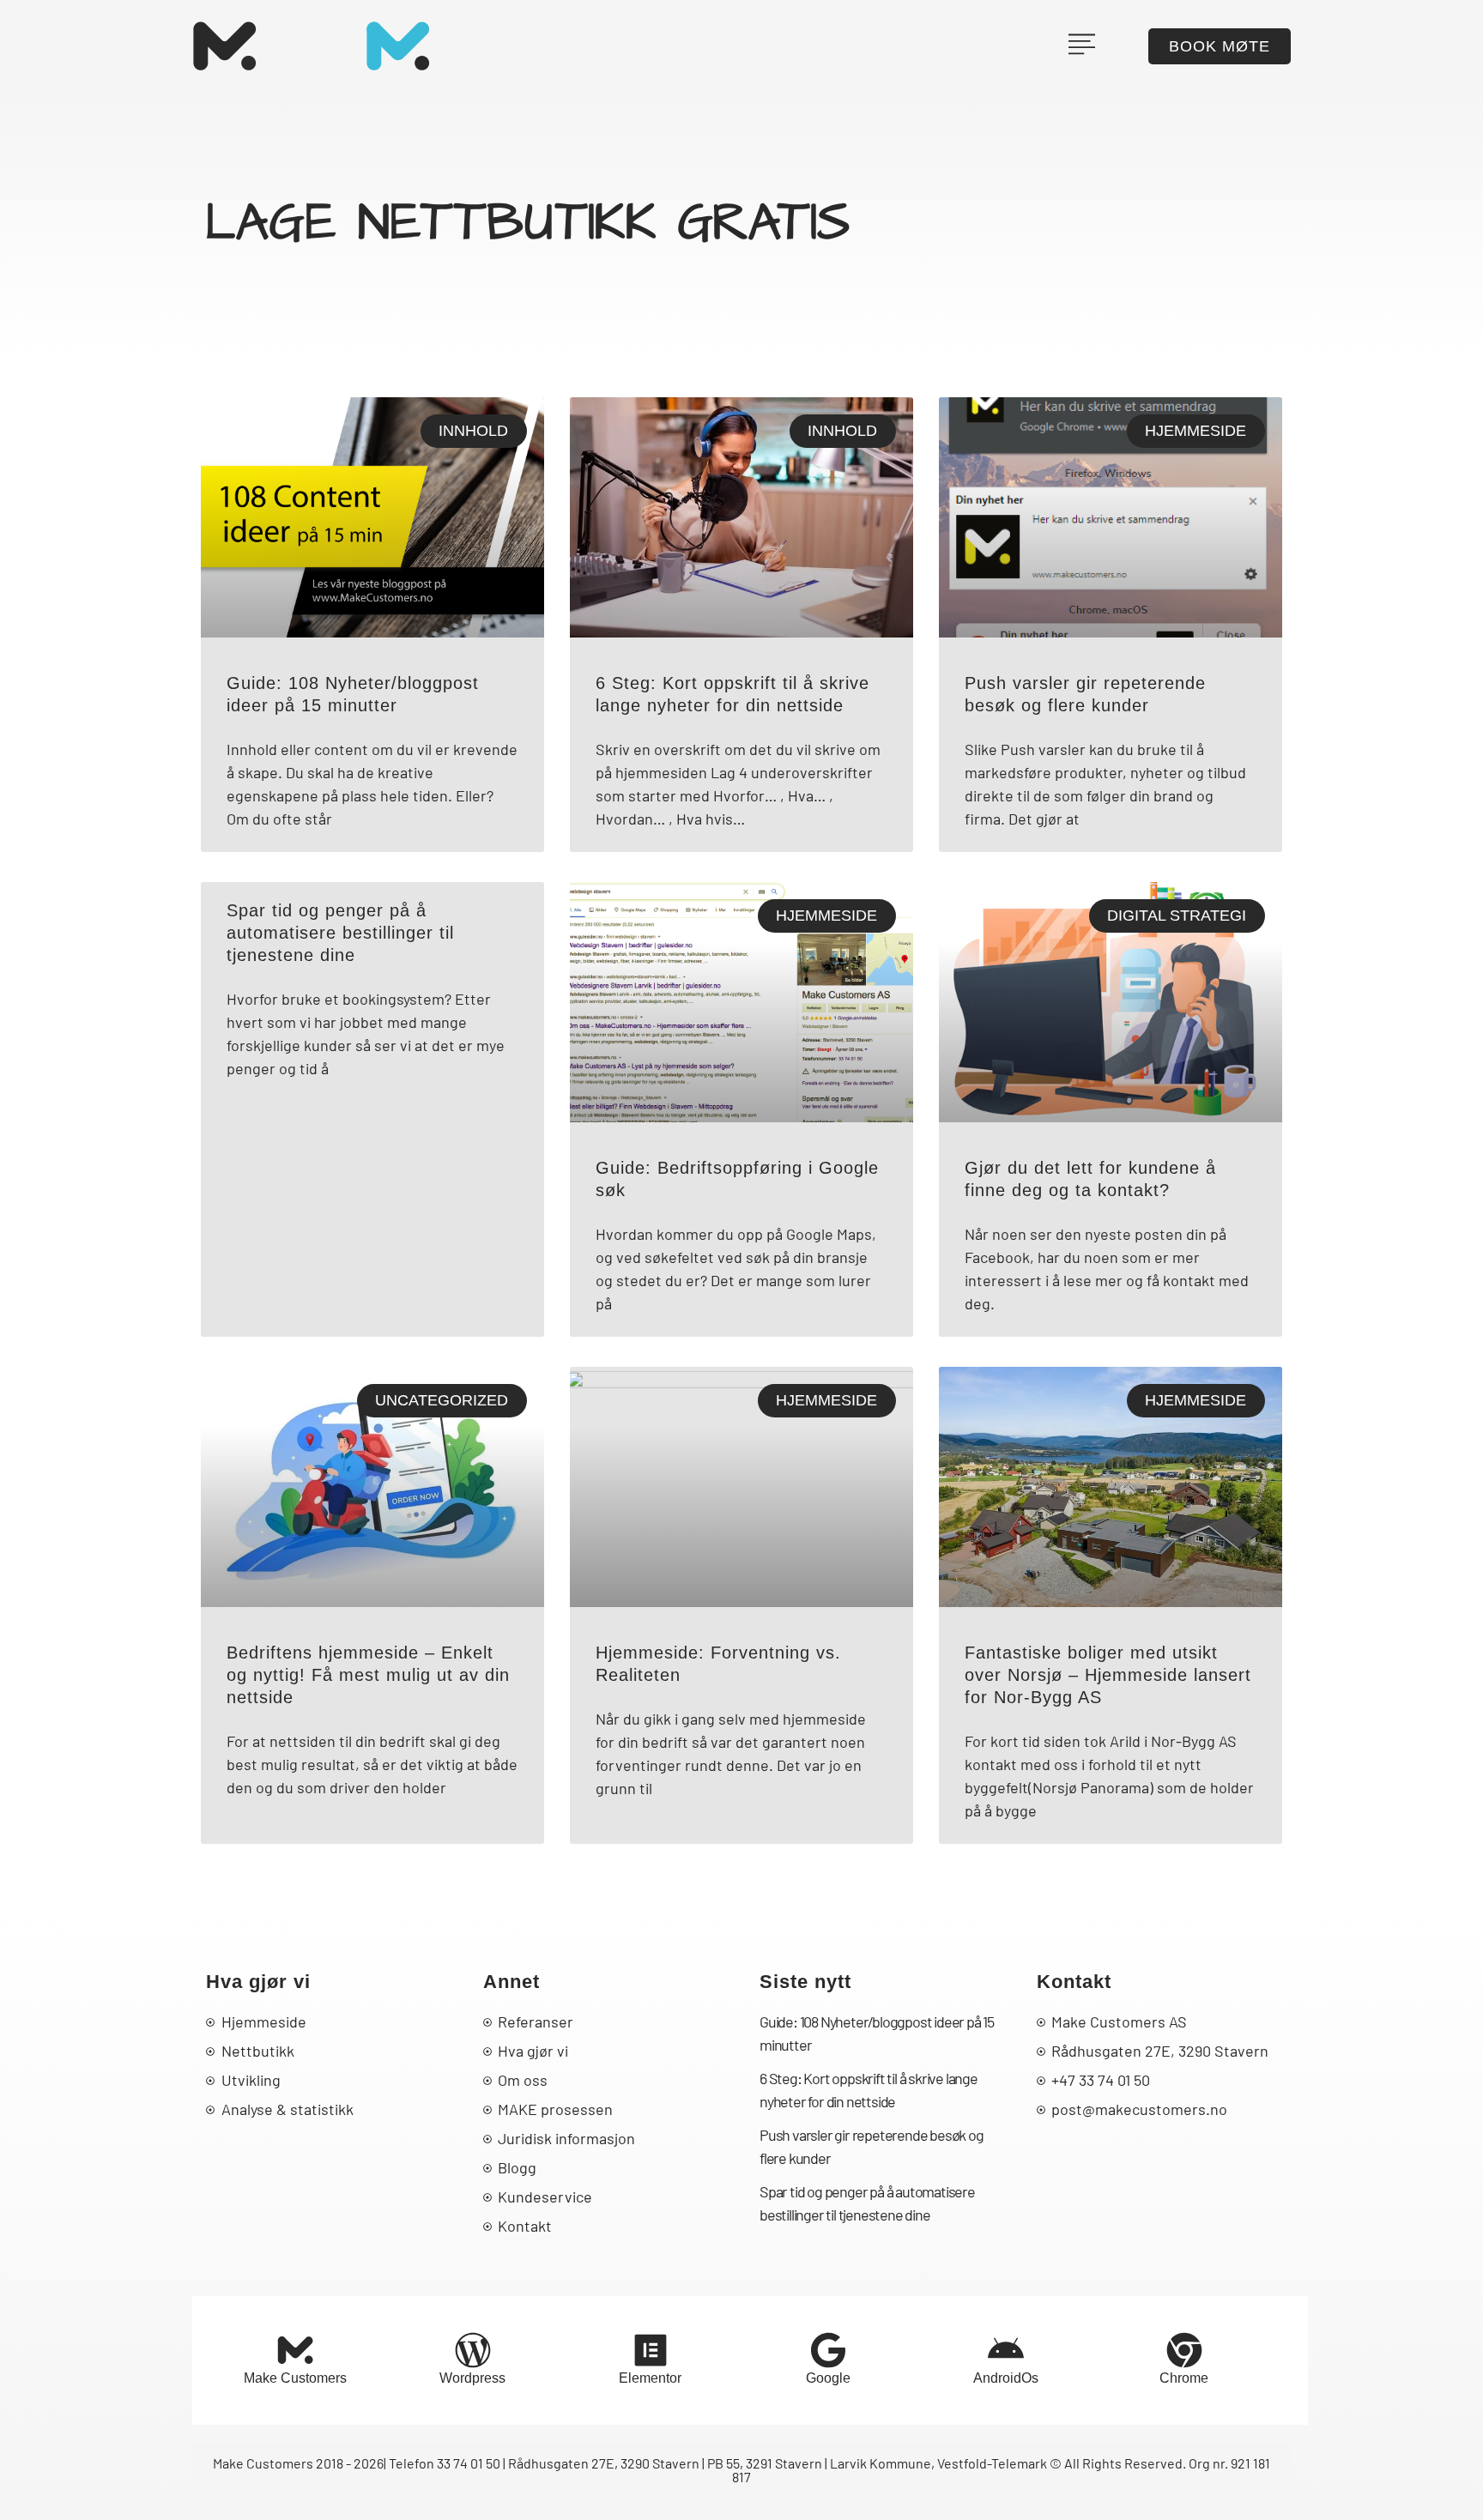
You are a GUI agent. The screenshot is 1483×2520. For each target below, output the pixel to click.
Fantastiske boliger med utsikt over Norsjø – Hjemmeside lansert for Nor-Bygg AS (1108, 1675)
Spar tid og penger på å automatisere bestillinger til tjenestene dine (340, 933)
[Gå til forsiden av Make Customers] (224, 46)
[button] (1082, 36)
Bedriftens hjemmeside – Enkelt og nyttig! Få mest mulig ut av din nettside (368, 1675)
